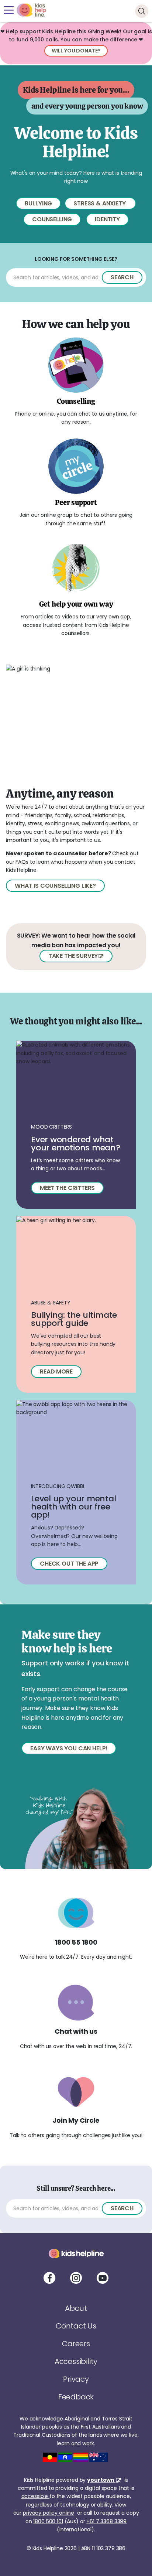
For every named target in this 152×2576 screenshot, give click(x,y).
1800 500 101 (48, 2521)
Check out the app (69, 1564)
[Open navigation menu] (9, 10)
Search (122, 277)
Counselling (52, 219)
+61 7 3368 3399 (106, 2521)
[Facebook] (49, 2278)
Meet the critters (67, 1188)
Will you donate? (76, 51)
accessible (35, 2496)
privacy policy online (49, 2513)
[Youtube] (103, 2278)
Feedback (76, 2397)
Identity (107, 219)
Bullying (38, 203)
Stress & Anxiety (100, 203)
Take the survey (73, 956)
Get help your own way (76, 604)
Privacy (76, 2379)
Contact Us (76, 2326)
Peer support (76, 502)
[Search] (142, 11)
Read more (56, 1371)
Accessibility (76, 2361)
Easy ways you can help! (69, 1748)
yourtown (101, 2480)
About (76, 2308)
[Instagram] (76, 2278)
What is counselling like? (55, 886)
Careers (76, 2344)
